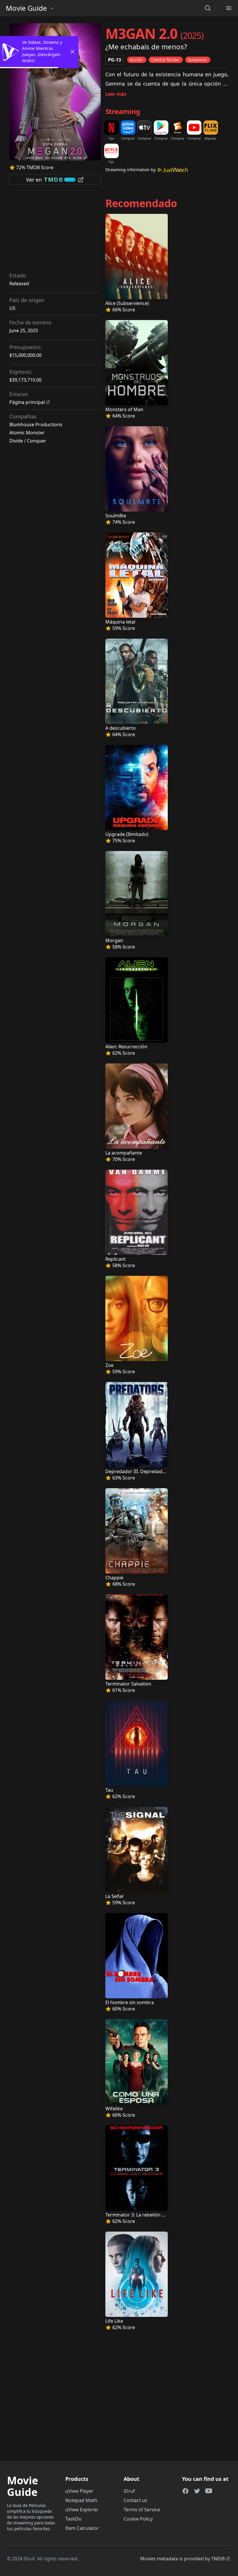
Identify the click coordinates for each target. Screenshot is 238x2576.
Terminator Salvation (128, 1684)
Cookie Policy (138, 2519)
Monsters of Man (124, 409)
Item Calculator (82, 2528)
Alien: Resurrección (126, 1047)
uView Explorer (82, 2510)
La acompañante (124, 1153)
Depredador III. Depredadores (139, 1471)
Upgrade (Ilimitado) (127, 834)
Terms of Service (142, 2510)
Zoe (109, 1365)
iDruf (129, 2491)
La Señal (114, 1896)
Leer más (116, 94)
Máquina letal (120, 622)
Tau (109, 1790)
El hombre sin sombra (130, 2002)
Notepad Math (81, 2500)
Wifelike (114, 2109)
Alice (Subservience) (127, 303)
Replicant (116, 1259)
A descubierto (121, 728)
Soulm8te (116, 516)
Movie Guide (26, 8)
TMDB (218, 2559)
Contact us (135, 2500)
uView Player (79, 2491)
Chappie (114, 1578)
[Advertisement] (55, 230)
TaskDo (73, 2519)
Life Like (114, 2321)
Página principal (27, 402)
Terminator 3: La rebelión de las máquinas (151, 2215)
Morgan (114, 940)
